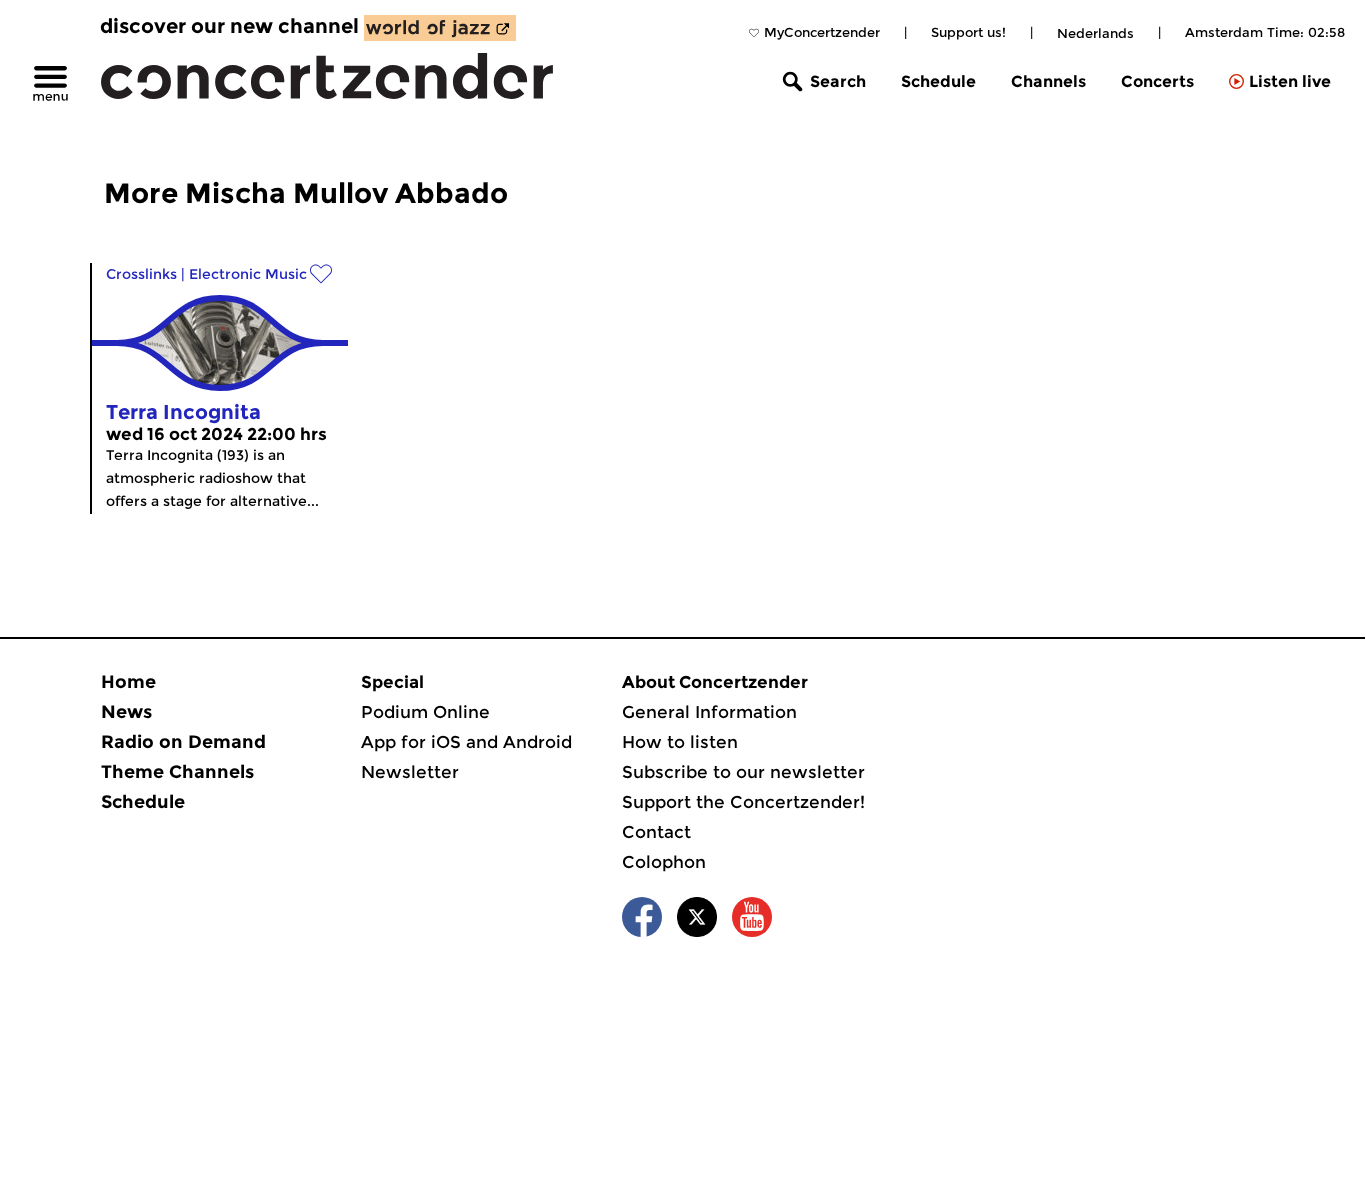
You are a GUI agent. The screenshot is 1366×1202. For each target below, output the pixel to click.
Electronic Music (248, 274)
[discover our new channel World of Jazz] (440, 28)
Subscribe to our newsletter (743, 772)
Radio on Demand (183, 742)
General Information (709, 712)
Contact (656, 832)
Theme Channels (177, 772)
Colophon (664, 862)
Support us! (968, 32)
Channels (1048, 81)
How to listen (680, 742)
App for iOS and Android (466, 742)
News (126, 712)
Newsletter (410, 772)
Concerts (1157, 81)
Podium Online (425, 712)
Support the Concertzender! (743, 802)
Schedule (938, 81)
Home (128, 682)
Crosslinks (141, 274)
